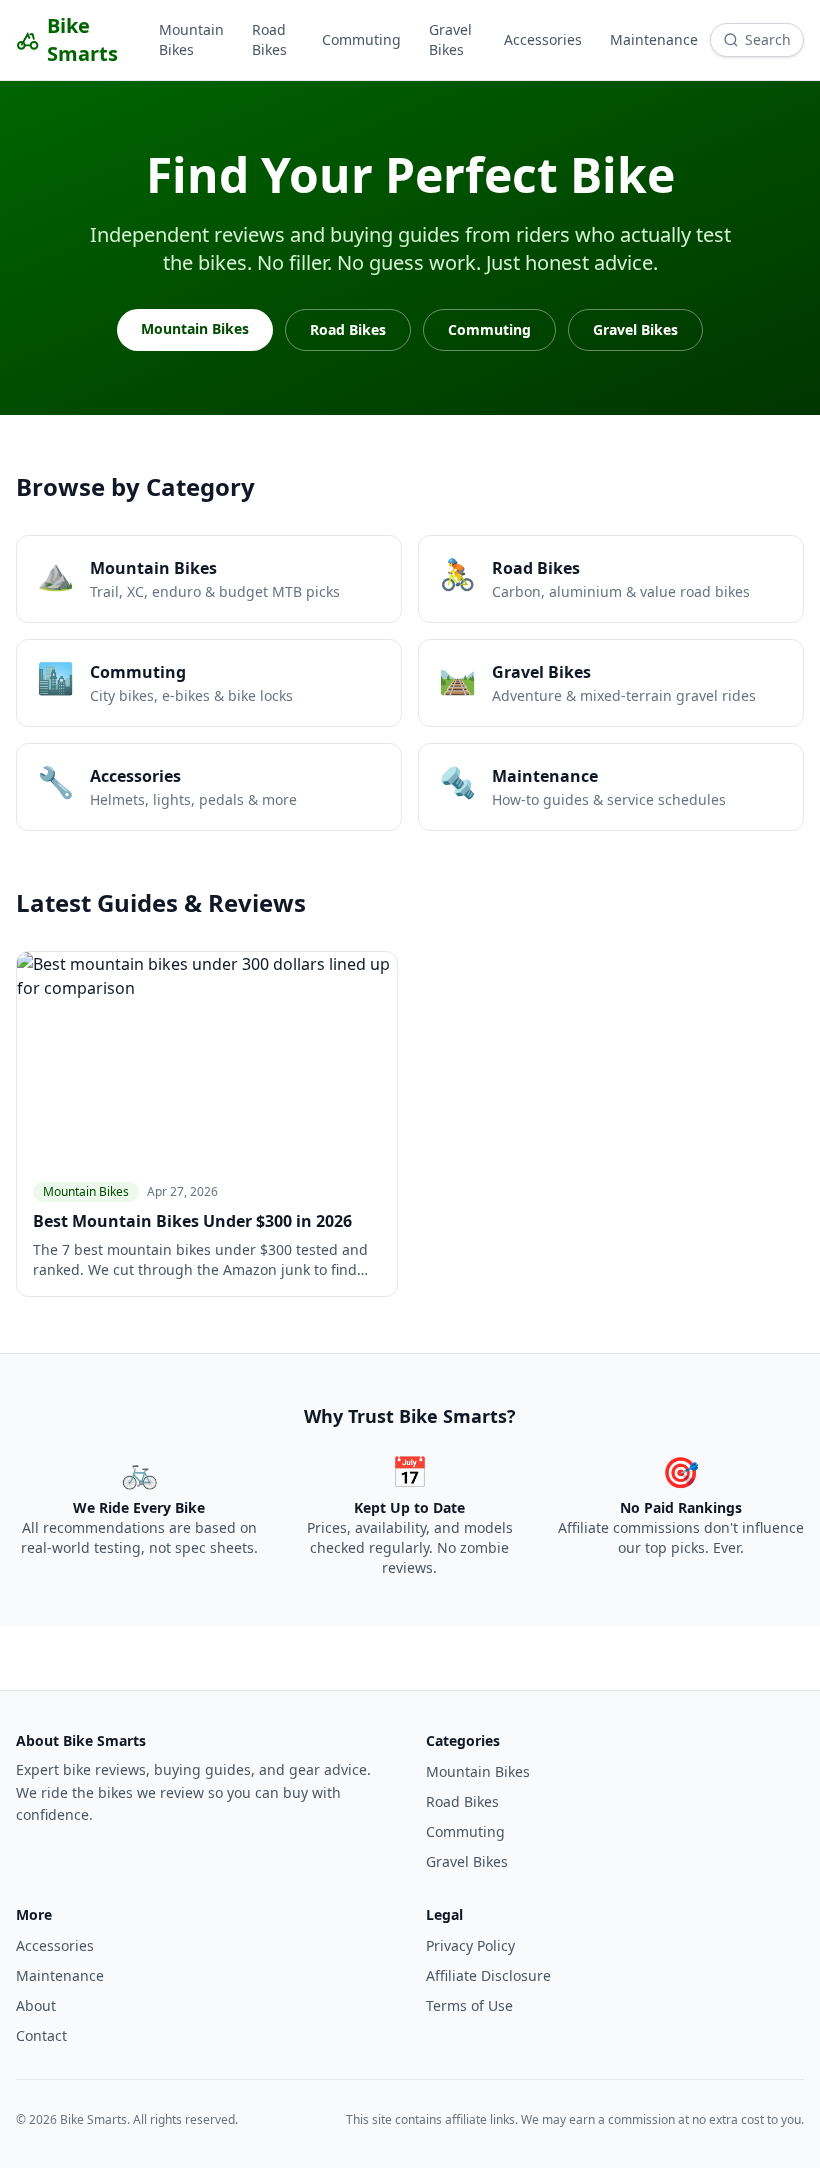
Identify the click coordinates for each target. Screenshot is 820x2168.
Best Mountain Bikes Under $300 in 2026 (192, 1221)
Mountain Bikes (191, 39)
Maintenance (654, 39)
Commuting (361, 39)
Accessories (543, 39)
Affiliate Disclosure (488, 1975)
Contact (41, 2035)
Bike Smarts (82, 39)
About (36, 2005)
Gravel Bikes (450, 39)
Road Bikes (269, 39)
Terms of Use (469, 2005)
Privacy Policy (470, 1945)
